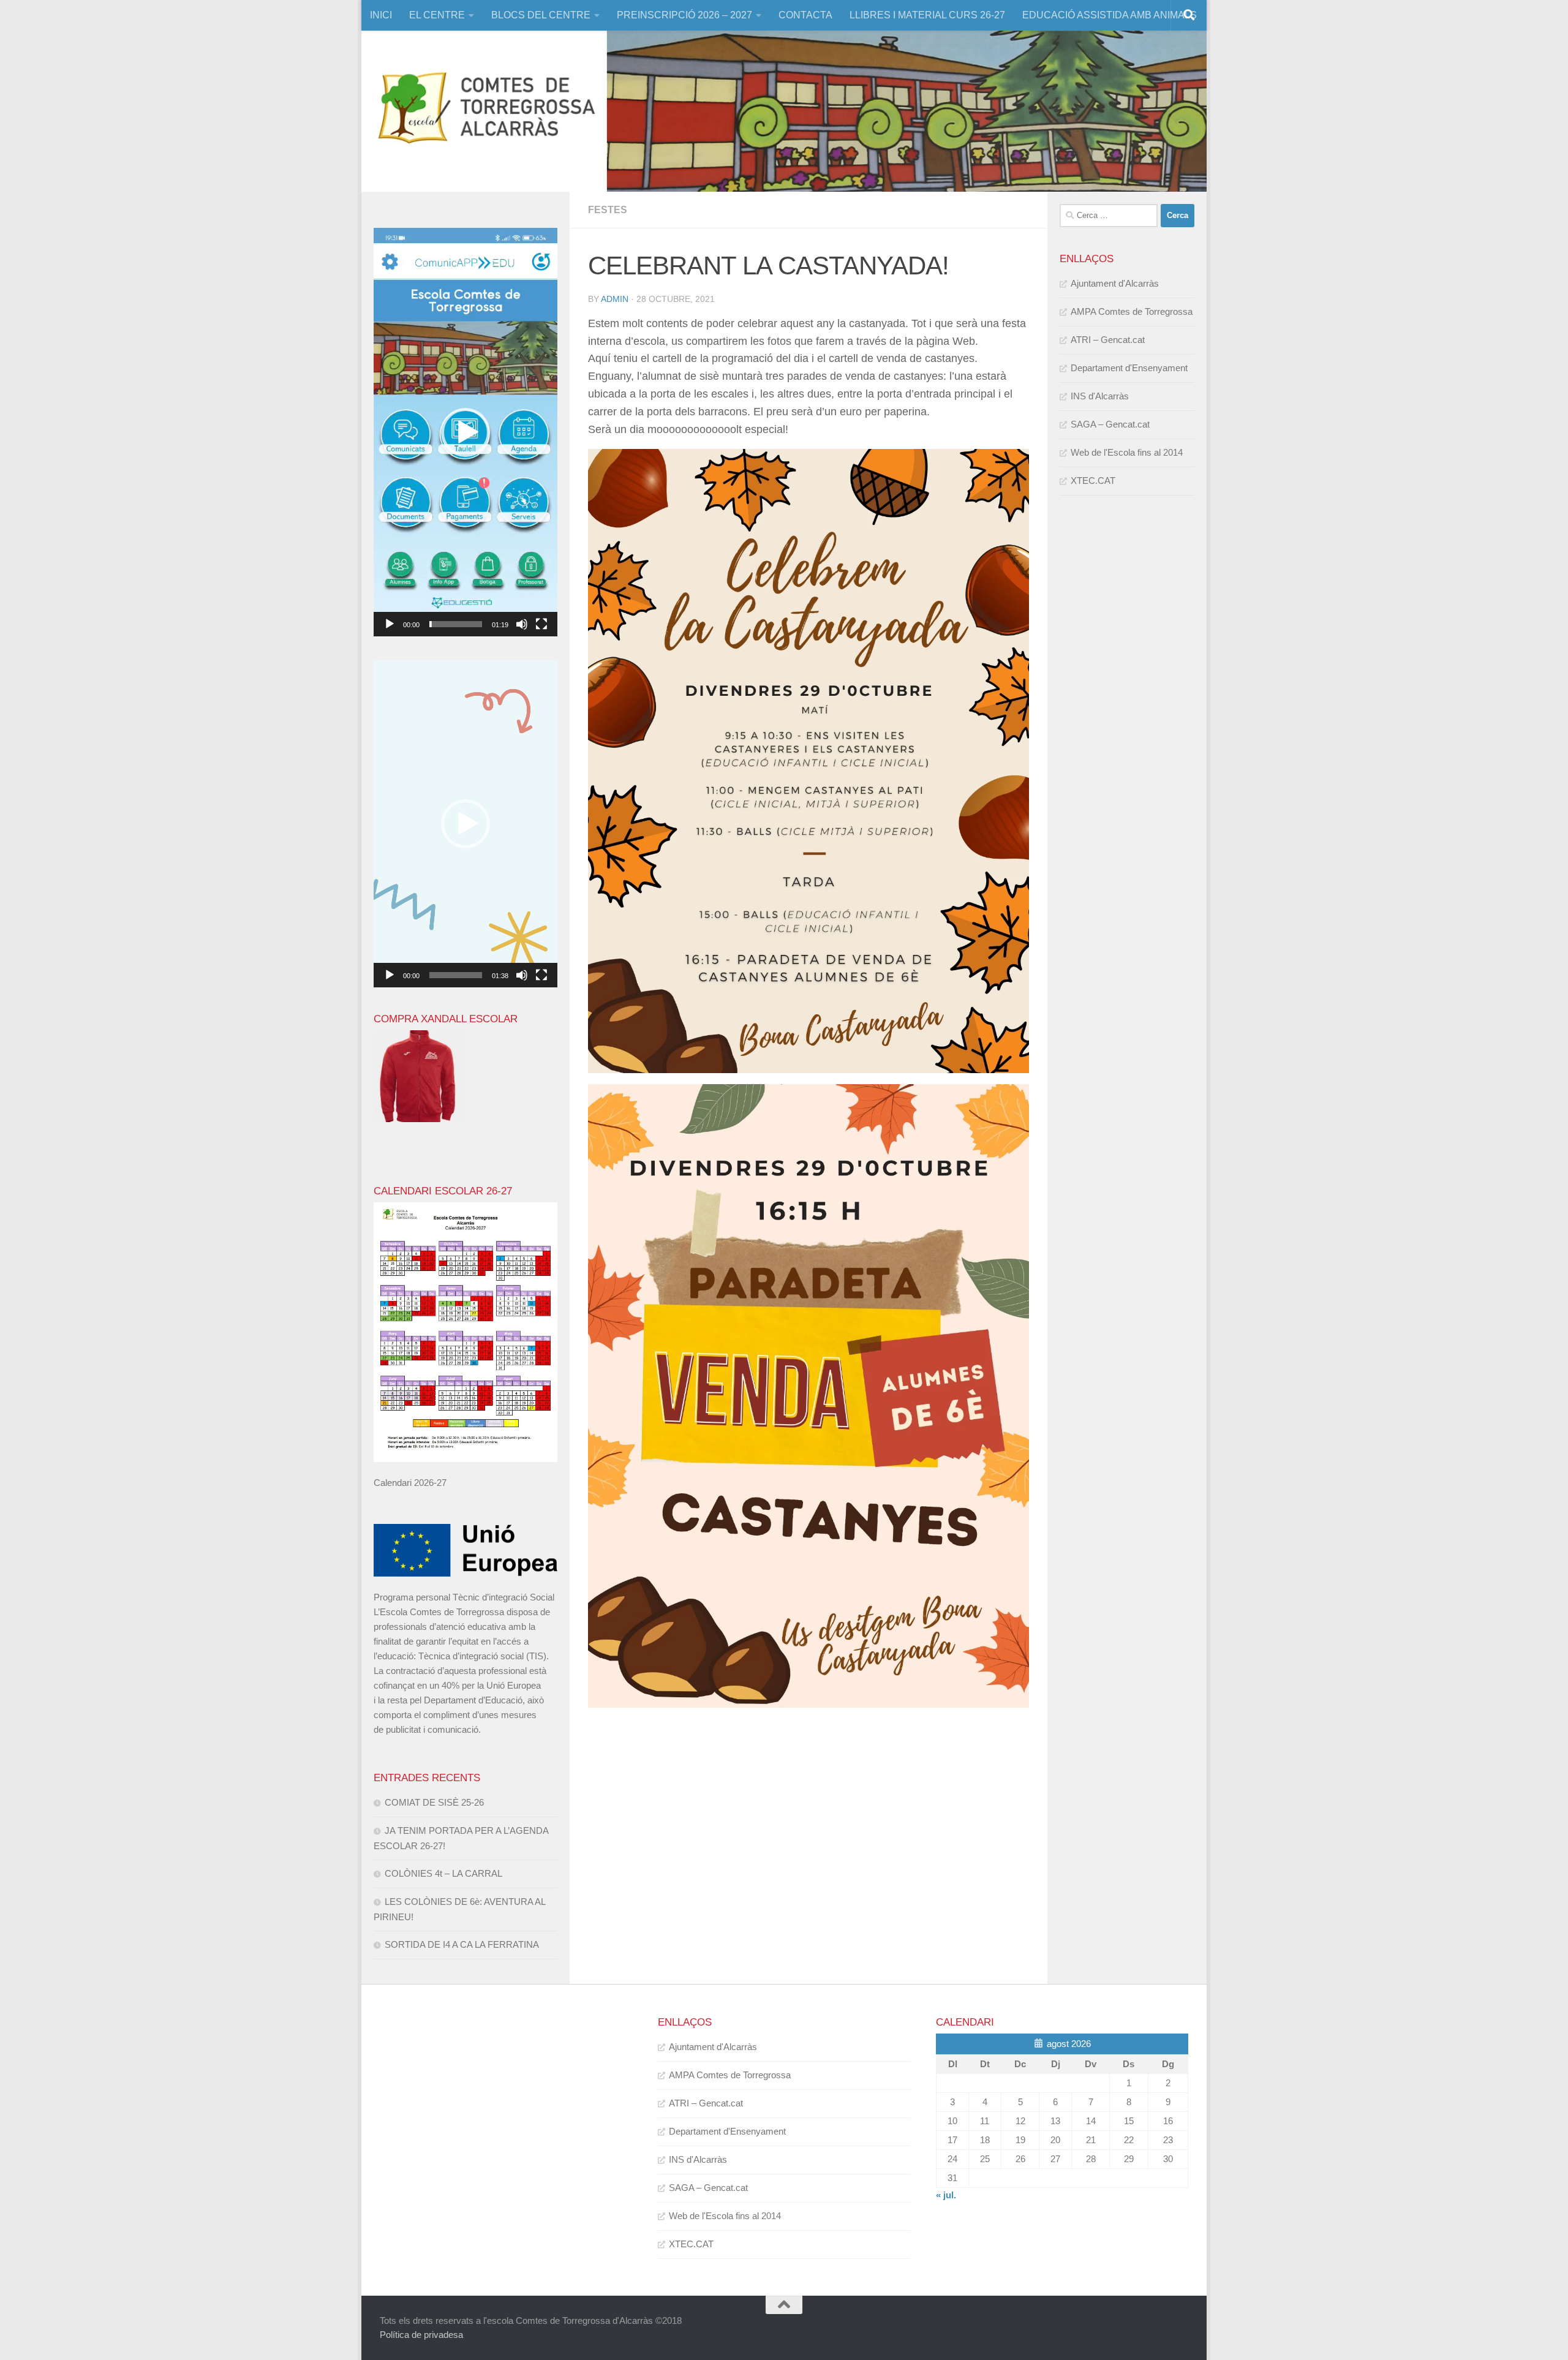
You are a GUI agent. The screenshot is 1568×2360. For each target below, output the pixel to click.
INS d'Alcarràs (1100, 396)
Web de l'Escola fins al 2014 (1127, 452)
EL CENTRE (437, 15)
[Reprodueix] (390, 624)
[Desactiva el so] (522, 624)
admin (615, 299)
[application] (466, 432)
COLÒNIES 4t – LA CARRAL (443, 1873)
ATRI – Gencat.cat (1108, 340)
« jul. (946, 2195)
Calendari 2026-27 (410, 1483)
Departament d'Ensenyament (1129, 368)
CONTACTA (805, 15)
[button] (466, 432)
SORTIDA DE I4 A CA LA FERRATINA (462, 1944)
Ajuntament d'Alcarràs (1115, 283)
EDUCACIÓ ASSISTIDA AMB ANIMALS (1110, 15)
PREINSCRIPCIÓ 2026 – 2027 (684, 15)
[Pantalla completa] (541, 624)
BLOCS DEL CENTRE (541, 15)
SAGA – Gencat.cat (1110, 424)
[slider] (456, 624)
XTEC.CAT (1093, 481)
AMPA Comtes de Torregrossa (1132, 311)
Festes (608, 210)
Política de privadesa (421, 2335)
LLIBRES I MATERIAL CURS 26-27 (927, 15)
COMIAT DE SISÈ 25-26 (434, 1802)
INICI (381, 15)
